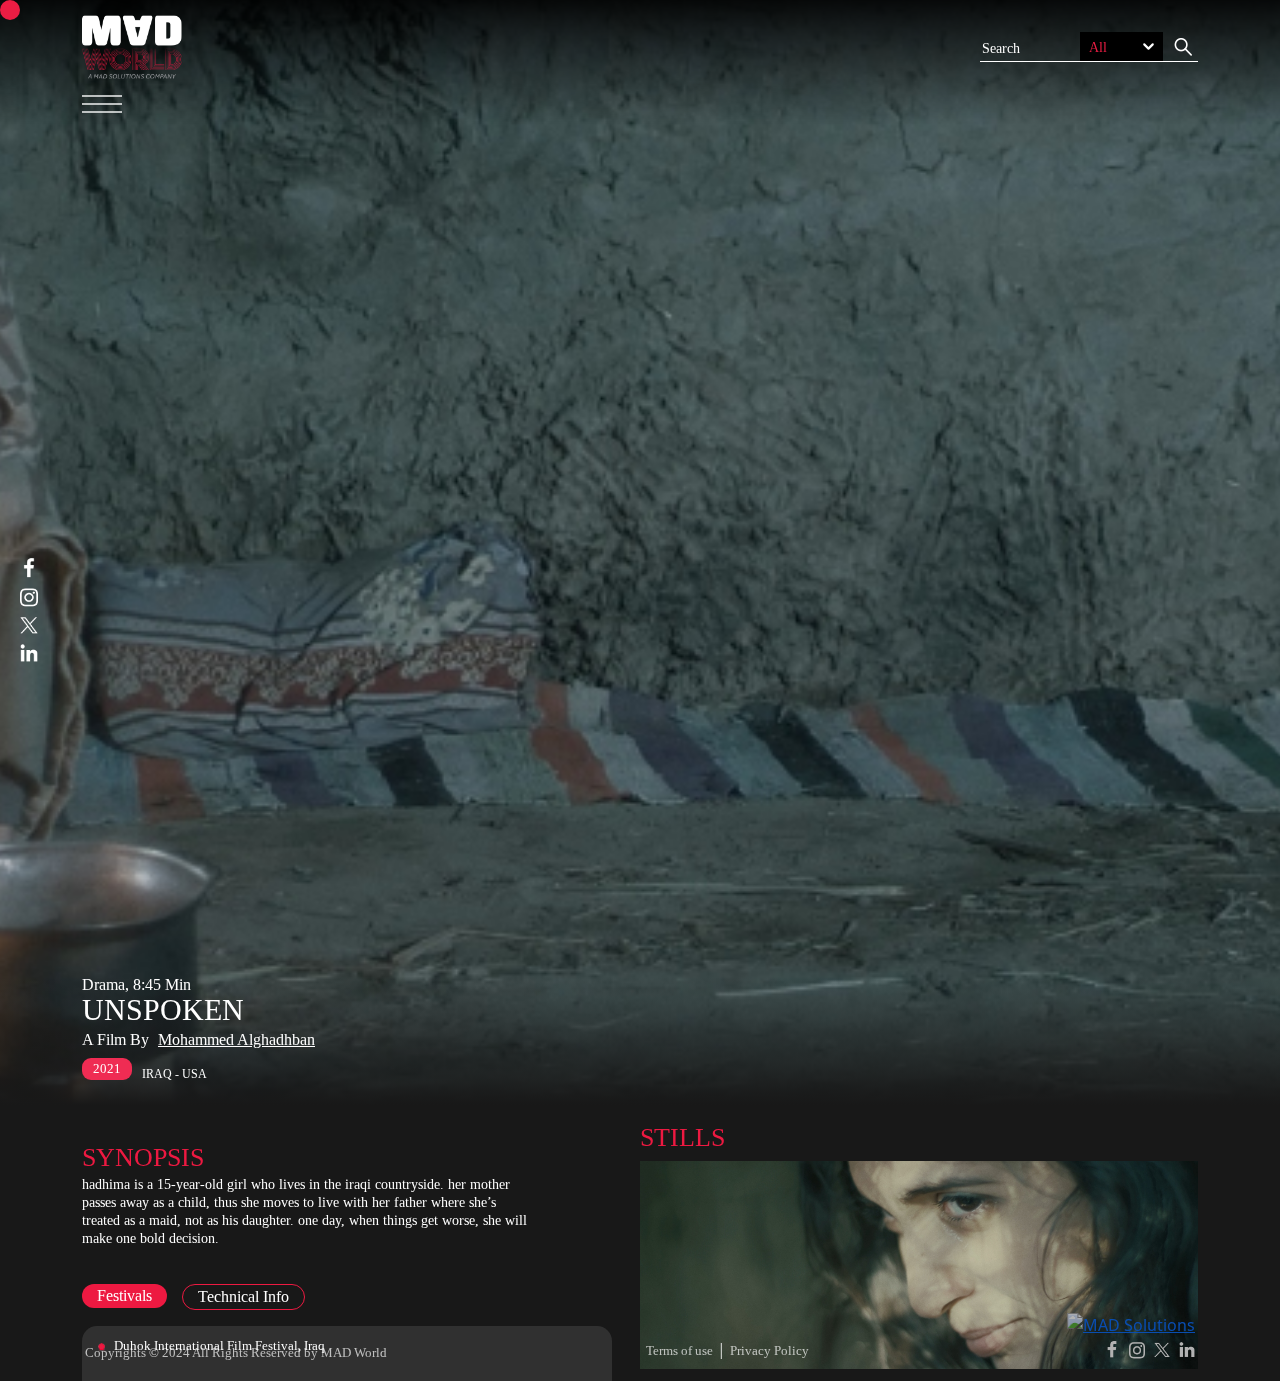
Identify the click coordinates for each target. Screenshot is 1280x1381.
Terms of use (679, 1350)
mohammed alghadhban (236, 1039)
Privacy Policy (769, 1350)
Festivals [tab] (124, 1295)
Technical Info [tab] (243, 1296)
